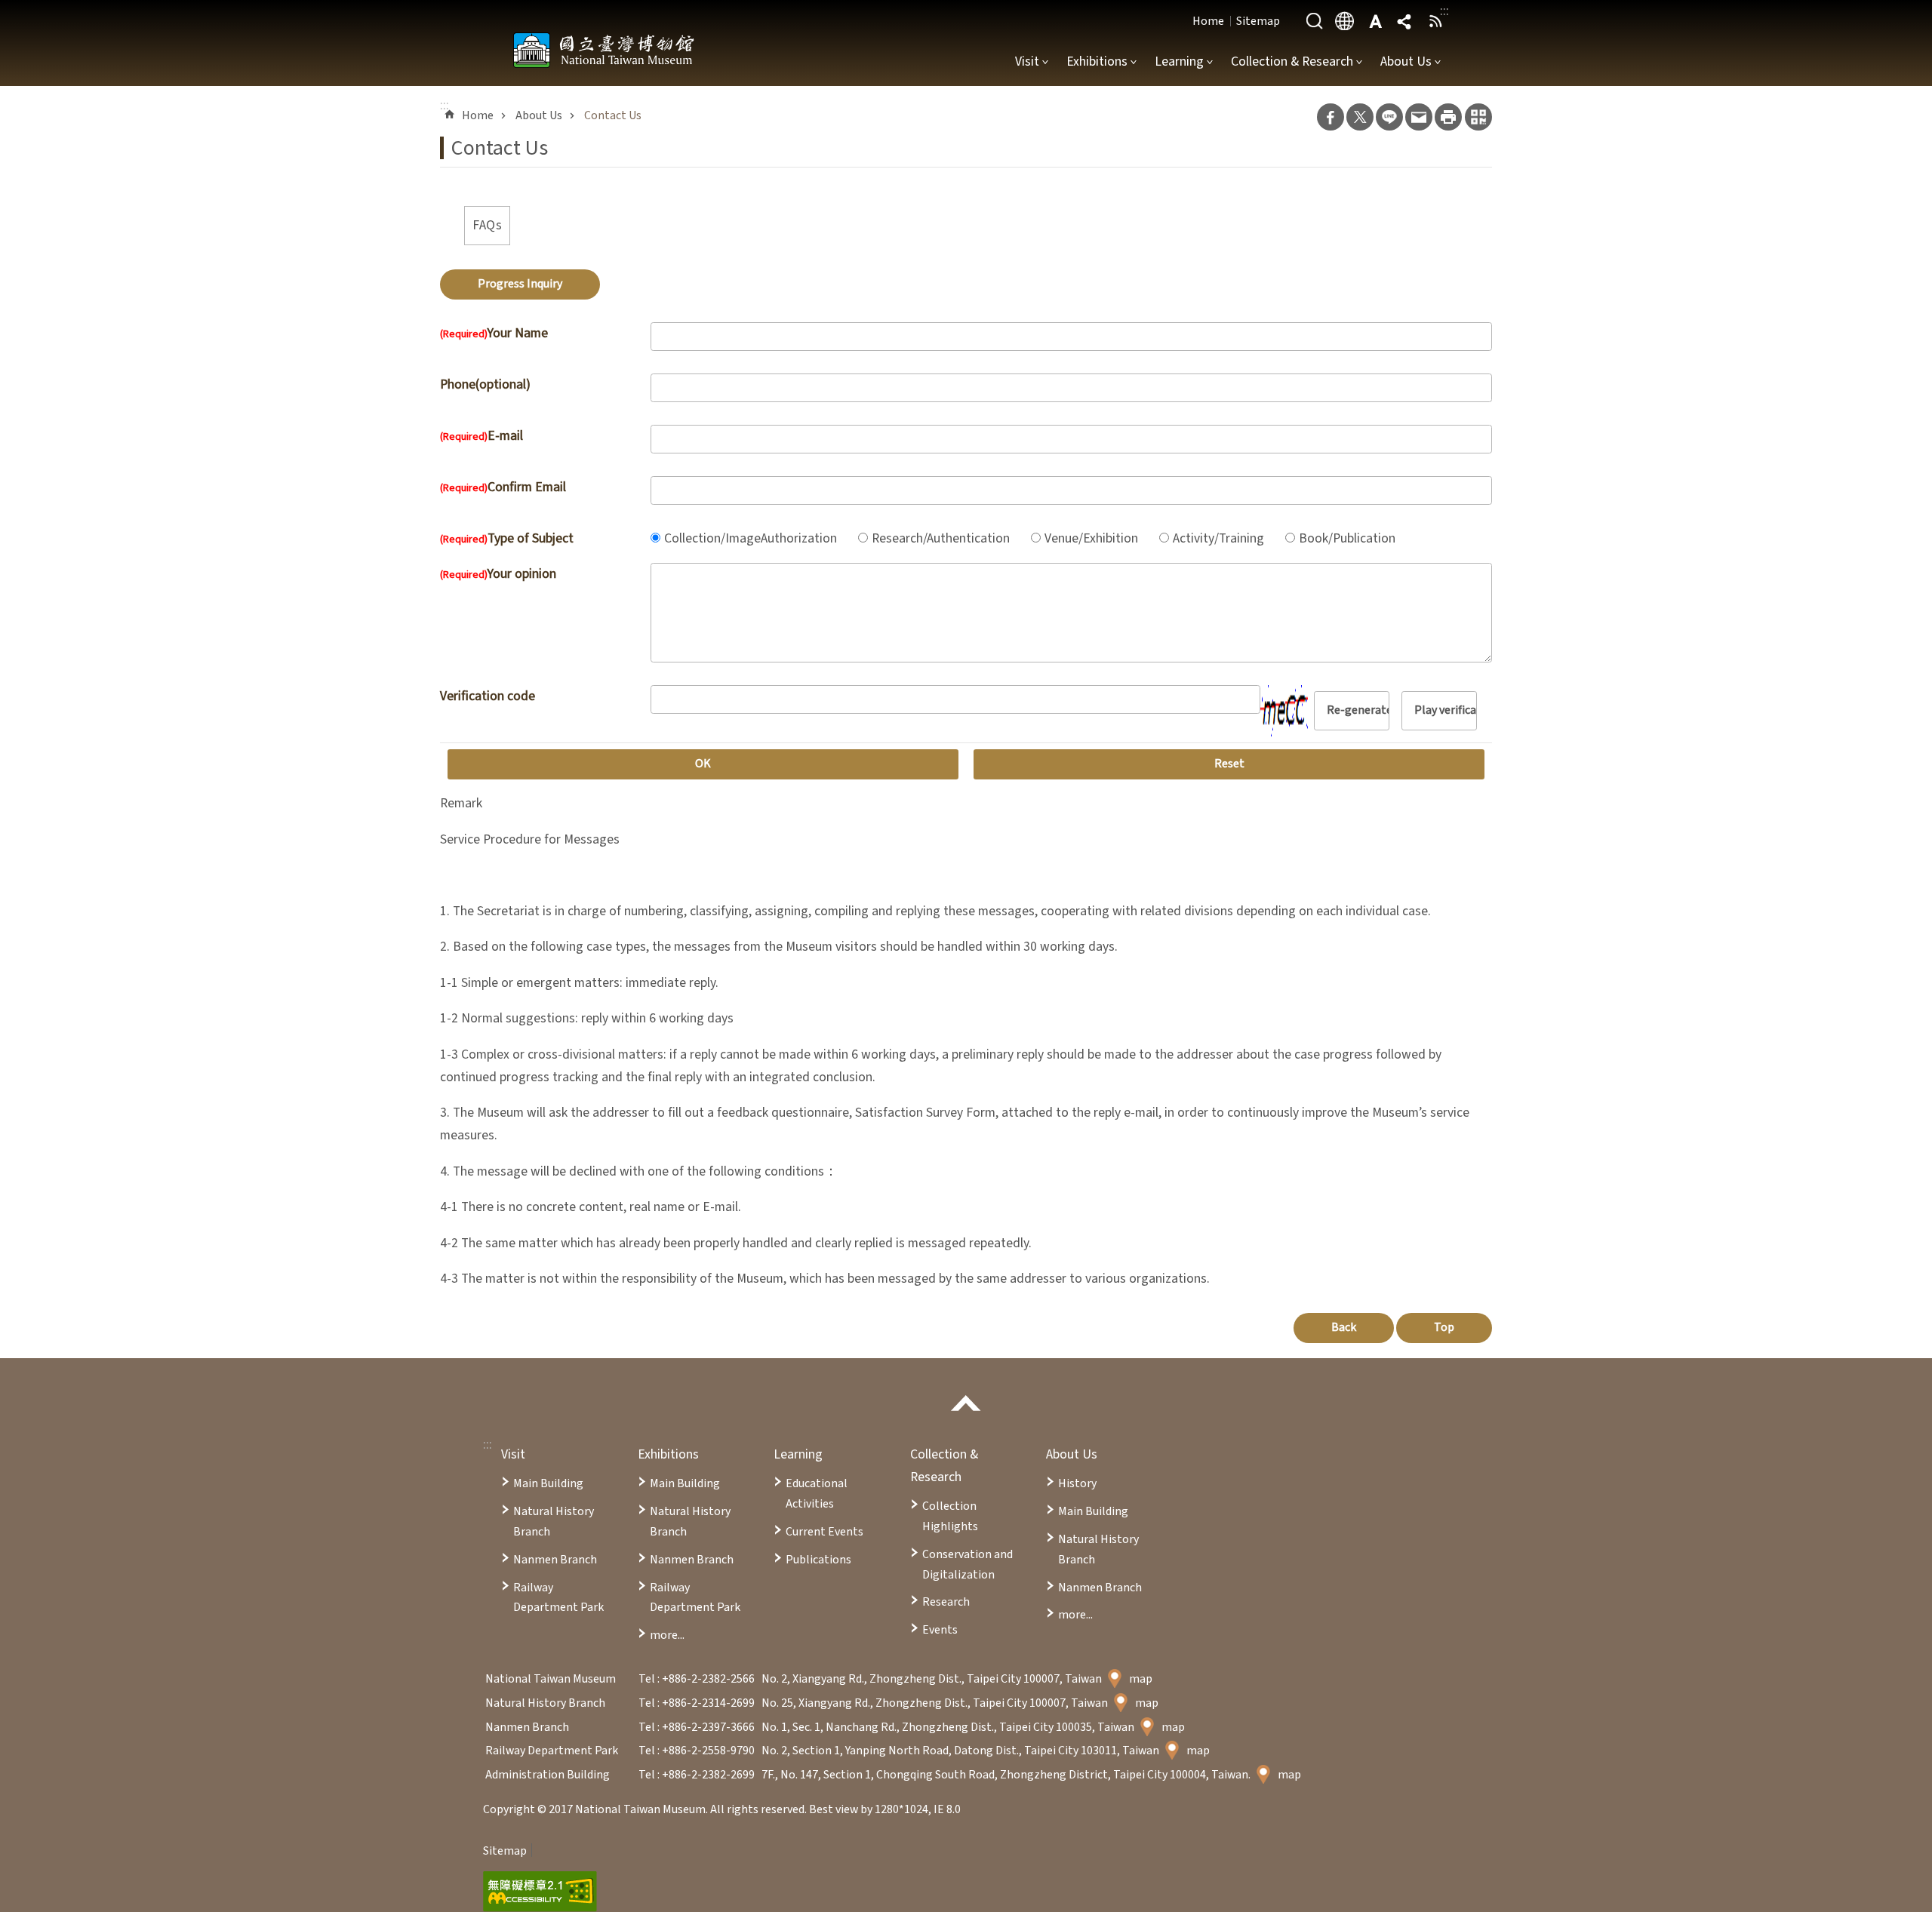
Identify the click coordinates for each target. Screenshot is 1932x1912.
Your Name (494, 333)
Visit (1027, 61)
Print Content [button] (1448, 117)
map (1141, 1679)
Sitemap (1258, 21)
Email (1419, 117)
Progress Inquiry (520, 284)
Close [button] (966, 1403)
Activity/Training (1218, 538)
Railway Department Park (558, 1598)
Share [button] (1405, 21)
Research (946, 1602)
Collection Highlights (950, 1516)
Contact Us (613, 115)
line (1389, 117)
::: (488, 1445)
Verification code (488, 696)
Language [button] (1345, 21)
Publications (818, 1560)
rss (1435, 21)
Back (1344, 1327)
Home (1208, 21)
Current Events (824, 1532)
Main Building (548, 1483)
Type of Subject (507, 538)
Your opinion (498, 574)
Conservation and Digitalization (968, 1565)
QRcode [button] (1478, 117)
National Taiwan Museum (604, 50)
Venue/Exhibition (1091, 538)
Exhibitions (1097, 61)
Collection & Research (1292, 61)
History (1077, 1483)
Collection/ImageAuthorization (751, 538)
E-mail (481, 436)
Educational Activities (817, 1494)
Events (940, 1630)
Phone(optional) (485, 384)
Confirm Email (503, 487)
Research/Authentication (941, 538)
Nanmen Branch (555, 1560)
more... (667, 1635)
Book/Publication (1347, 538)
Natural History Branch (554, 1522)
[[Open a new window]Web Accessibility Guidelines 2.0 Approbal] (540, 1892)
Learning (1179, 61)
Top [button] (1444, 1327)
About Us (1406, 61)
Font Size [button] (1375, 21)
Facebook (1331, 117)
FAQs (487, 225)
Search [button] (1315, 21)
